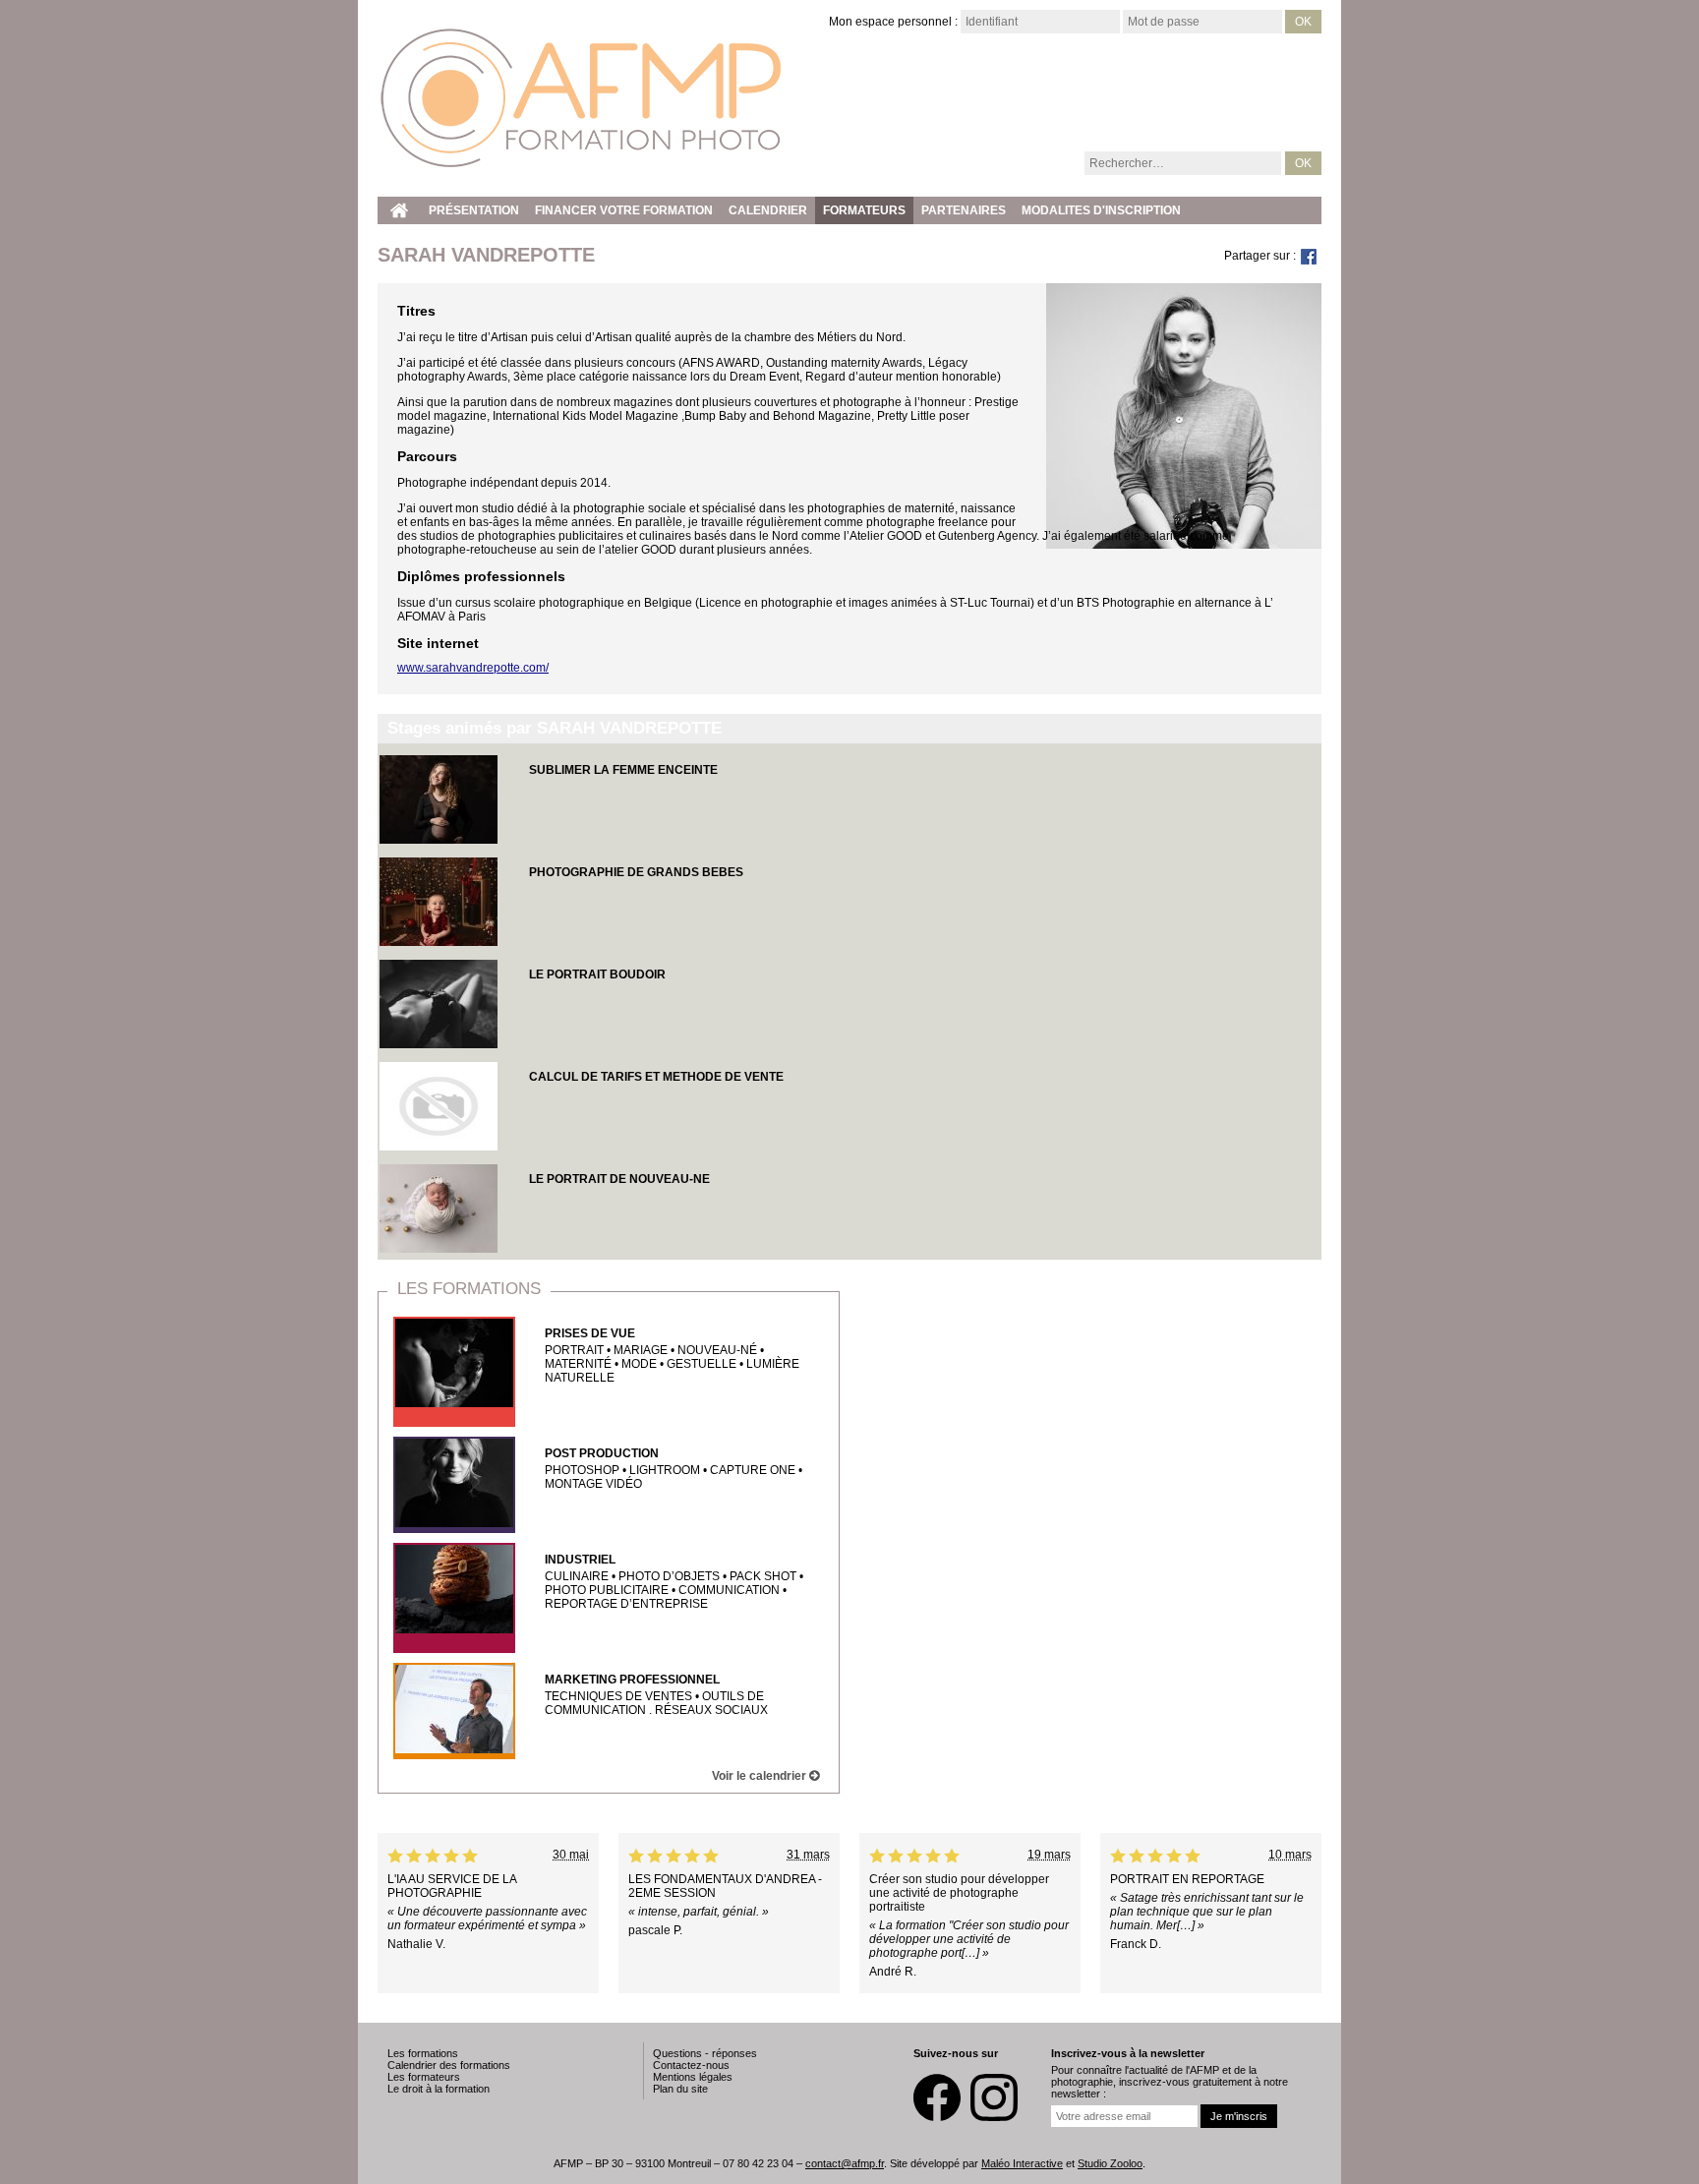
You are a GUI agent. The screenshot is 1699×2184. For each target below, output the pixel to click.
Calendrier (768, 210)
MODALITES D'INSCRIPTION (1101, 210)
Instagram (994, 2097)
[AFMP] (582, 98)
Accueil (399, 210)
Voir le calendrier (761, 1776)
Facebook (937, 2097)
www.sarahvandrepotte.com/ (473, 668)
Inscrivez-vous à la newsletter (1128, 2053)
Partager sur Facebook (1309, 257)
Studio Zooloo (1110, 2163)
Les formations (469, 1289)
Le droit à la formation (439, 2089)
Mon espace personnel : (893, 22)
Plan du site (680, 2089)
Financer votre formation (624, 210)
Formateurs (864, 210)
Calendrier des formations (449, 2065)
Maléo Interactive (1022, 2163)
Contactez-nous (691, 2065)
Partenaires (964, 210)
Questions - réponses (705, 2053)
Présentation (474, 210)
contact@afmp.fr (845, 2163)
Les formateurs (424, 2077)
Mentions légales (693, 2077)
